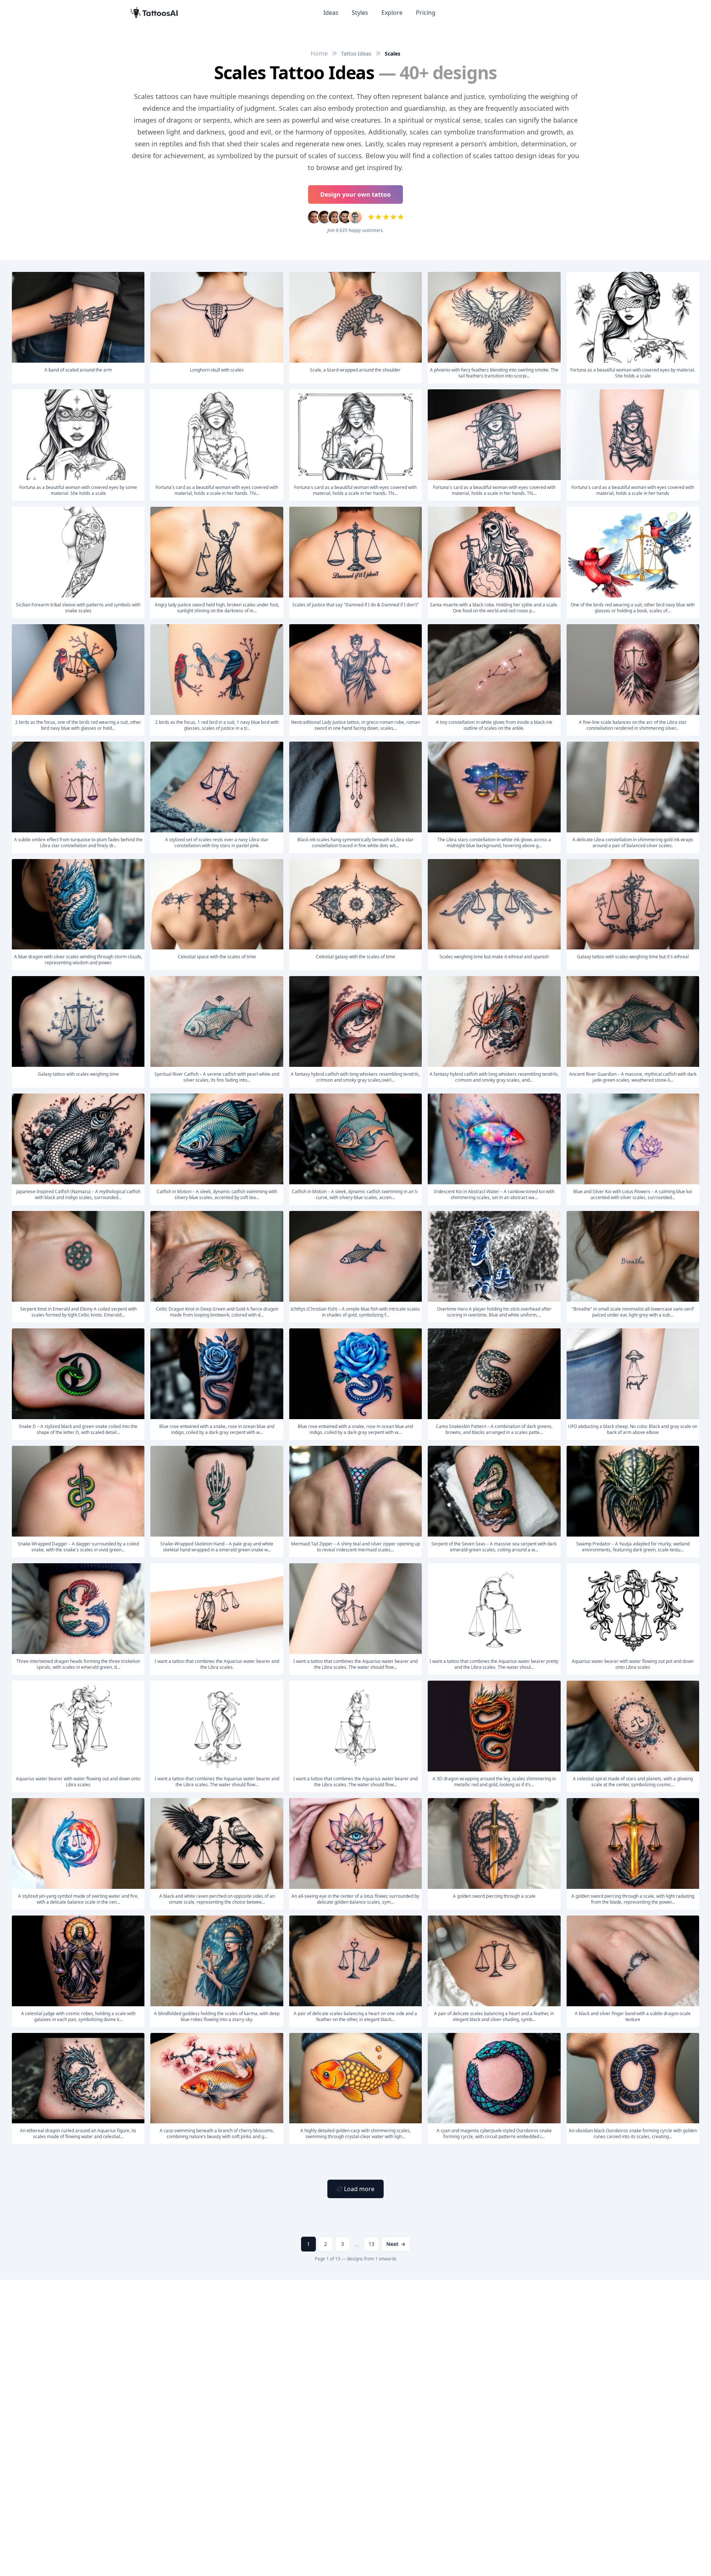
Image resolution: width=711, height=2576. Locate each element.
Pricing (426, 13)
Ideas (331, 13)
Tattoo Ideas (356, 54)
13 (371, 2244)
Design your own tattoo (355, 194)
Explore (392, 13)
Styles (360, 13)
